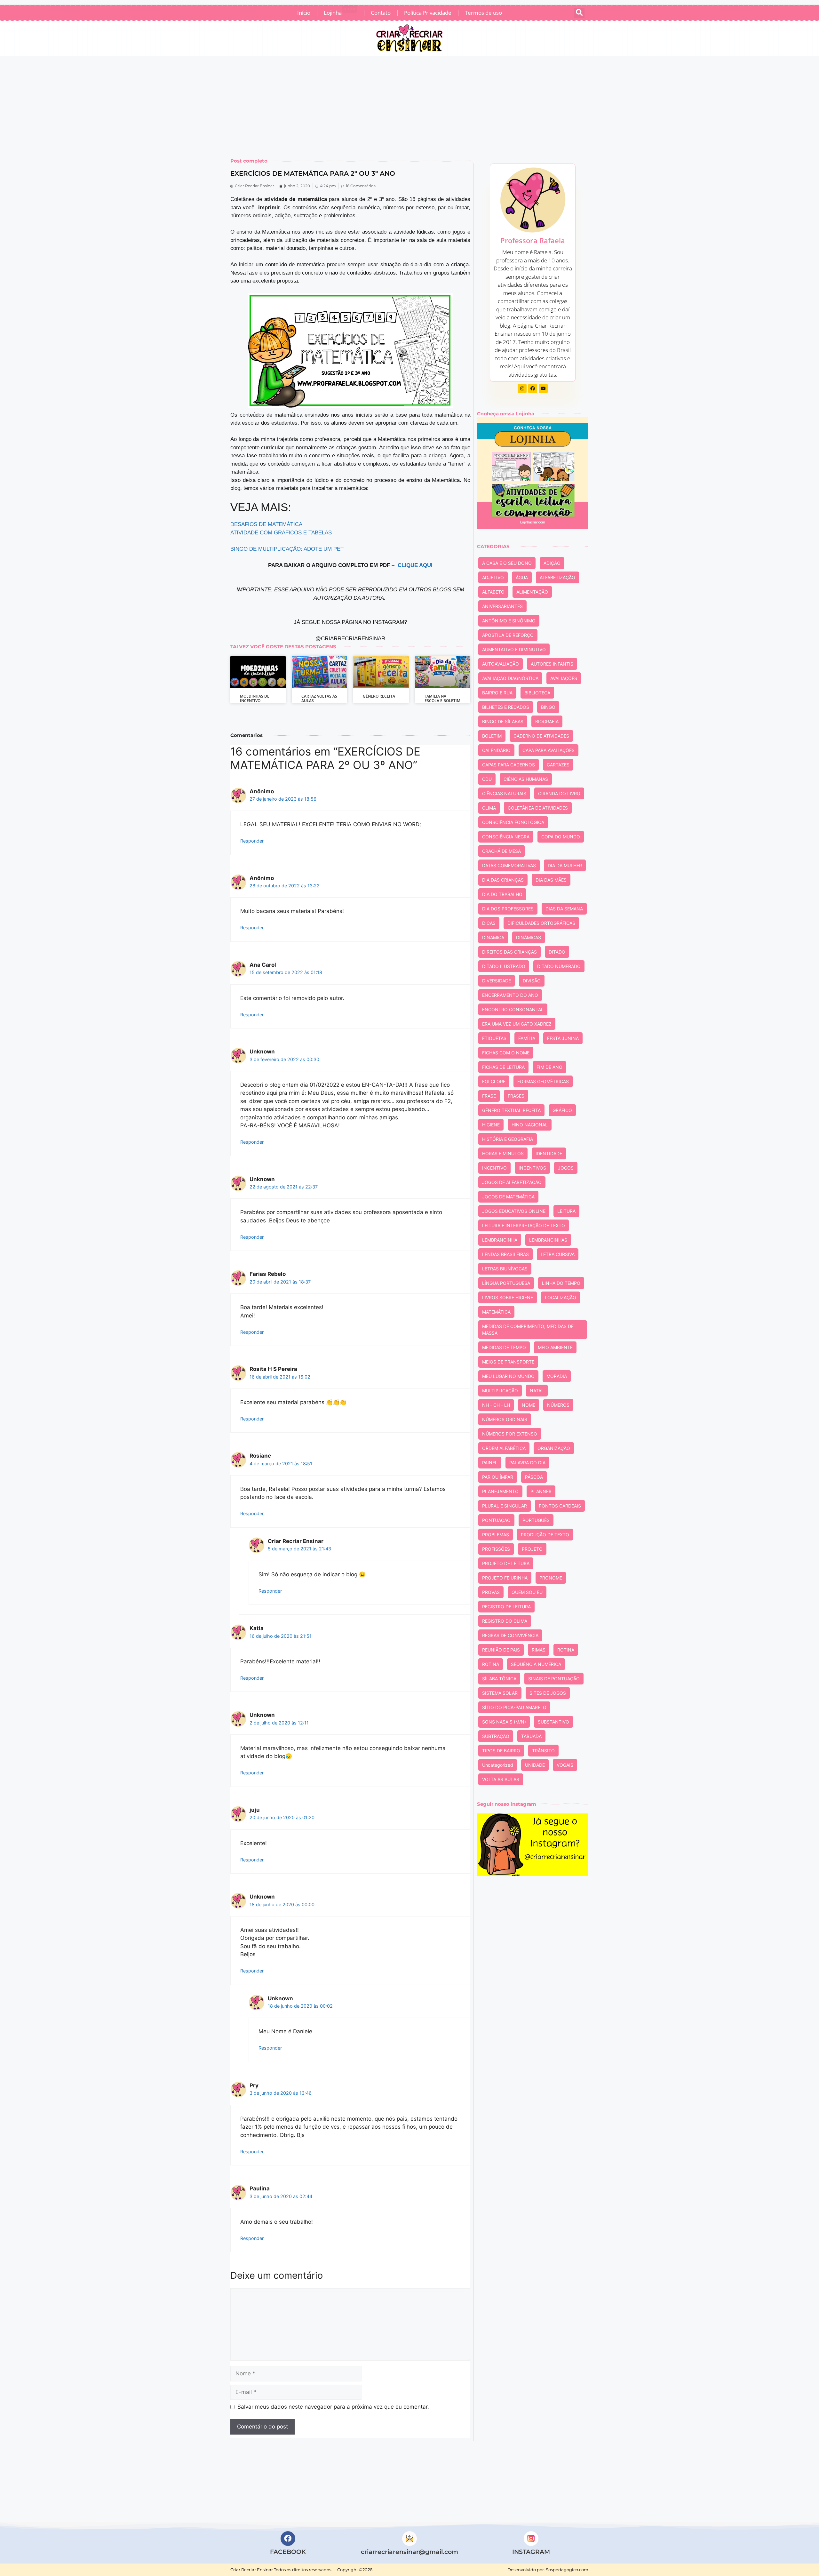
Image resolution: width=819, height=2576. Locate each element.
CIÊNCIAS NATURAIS (504, 793)
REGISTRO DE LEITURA (506, 1607)
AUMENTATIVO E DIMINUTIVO (514, 649)
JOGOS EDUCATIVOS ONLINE (514, 1211)
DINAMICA (493, 937)
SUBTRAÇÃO (496, 1736)
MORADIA (557, 1376)
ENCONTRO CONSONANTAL (513, 1009)
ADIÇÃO (552, 563)
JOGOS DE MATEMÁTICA (508, 1197)
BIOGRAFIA (547, 721)
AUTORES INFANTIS (552, 664)
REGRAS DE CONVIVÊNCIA (510, 1635)
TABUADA (531, 1736)
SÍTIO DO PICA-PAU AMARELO (514, 1707)
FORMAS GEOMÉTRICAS (543, 1081)
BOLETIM (492, 736)
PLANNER (541, 1491)
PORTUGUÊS (536, 1520)
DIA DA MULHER (565, 865)
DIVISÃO (532, 981)
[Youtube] (543, 388)
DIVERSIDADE (497, 981)
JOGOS (566, 1168)
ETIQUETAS (494, 1038)
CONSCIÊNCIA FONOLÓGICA (513, 822)
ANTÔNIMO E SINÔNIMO (509, 621)
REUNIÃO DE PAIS (501, 1650)
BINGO (548, 707)
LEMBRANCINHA (500, 1240)
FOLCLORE (494, 1081)
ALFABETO (493, 592)
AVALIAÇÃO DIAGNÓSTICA (510, 678)
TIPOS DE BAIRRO (501, 1751)
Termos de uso (483, 13)
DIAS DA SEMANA (564, 909)
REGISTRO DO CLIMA (505, 1621)
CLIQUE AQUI (415, 565)
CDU (487, 779)
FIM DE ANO (549, 1067)
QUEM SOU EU (527, 1592)
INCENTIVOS (532, 1168)
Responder (252, 841)
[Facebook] (533, 388)
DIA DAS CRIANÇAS (503, 880)
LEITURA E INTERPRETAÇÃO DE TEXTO (524, 1225)
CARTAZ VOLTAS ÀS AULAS (319, 698)
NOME (529, 1405)
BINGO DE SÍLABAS (503, 721)
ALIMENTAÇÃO (532, 592)
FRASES (516, 1096)
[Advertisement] (409, 104)
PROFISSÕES (496, 1549)
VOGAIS (565, 1765)
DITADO (557, 952)
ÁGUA (522, 577)
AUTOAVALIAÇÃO (501, 664)
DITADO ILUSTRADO (504, 966)
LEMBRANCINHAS (548, 1240)
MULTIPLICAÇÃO (500, 1391)
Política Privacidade (428, 13)
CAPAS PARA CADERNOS (509, 765)
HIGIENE (491, 1125)
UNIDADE (535, 1765)
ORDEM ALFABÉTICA (504, 1448)
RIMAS (539, 1650)
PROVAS (491, 1592)
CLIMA (489, 808)
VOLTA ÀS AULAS (501, 1779)
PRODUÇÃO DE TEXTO (545, 1535)
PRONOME (551, 1578)
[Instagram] (522, 388)
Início (304, 13)
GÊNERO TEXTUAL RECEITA (511, 1110)
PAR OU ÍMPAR (498, 1477)
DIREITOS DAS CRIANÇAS (509, 952)
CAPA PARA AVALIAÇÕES (549, 750)
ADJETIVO (493, 577)
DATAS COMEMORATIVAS (509, 865)
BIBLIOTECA (537, 693)
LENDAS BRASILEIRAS (505, 1254)
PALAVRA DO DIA (527, 1463)
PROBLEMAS (496, 1535)
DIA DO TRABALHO (502, 894)
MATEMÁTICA (496, 1312)
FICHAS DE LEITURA (503, 1067)
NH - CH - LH (496, 1405)
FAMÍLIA (527, 1038)
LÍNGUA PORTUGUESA (506, 1283)
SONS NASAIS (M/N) (504, 1722)
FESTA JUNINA (563, 1038)
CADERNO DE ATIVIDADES (541, 736)
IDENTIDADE (549, 1153)
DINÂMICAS (529, 937)
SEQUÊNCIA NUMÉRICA (536, 1664)
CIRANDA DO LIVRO (559, 793)
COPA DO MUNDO (561, 837)
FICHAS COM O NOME (506, 1053)
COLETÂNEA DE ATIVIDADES (538, 808)
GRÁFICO (562, 1110)
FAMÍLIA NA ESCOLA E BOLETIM (442, 698)
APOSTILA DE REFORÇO (508, 635)
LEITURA (566, 1211)
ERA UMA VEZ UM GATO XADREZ (517, 1024)
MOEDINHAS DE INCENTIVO (255, 698)
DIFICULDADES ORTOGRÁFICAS (541, 923)
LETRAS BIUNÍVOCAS (505, 1269)
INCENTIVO (494, 1168)
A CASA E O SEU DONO (507, 563)
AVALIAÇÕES (564, 678)
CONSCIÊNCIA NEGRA (506, 837)
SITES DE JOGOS (548, 1693)
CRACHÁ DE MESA (501, 851)
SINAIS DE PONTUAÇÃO (554, 1679)
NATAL (537, 1391)
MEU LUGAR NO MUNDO (508, 1376)
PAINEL (490, 1463)
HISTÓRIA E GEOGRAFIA (508, 1139)
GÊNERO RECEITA (379, 696)
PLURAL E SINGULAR (505, 1506)
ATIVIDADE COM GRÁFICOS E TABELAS (281, 533)
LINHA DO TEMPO (561, 1283)
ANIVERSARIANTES (502, 606)
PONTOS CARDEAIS (560, 1506)
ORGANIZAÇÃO (554, 1448)
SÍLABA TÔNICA (499, 1679)
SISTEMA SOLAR (500, 1693)
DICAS (489, 923)
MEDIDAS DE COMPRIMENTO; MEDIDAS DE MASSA (528, 1330)
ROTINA (566, 1650)
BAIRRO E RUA (497, 693)
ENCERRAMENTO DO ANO (510, 995)
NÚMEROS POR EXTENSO (510, 1434)
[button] (579, 13)
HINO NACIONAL (530, 1125)
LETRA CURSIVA (558, 1254)
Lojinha (340, 12)
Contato (381, 13)
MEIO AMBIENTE (555, 1347)
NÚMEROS (558, 1405)
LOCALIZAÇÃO (561, 1297)
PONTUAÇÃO (496, 1520)
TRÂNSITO (543, 1751)
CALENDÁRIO (496, 750)
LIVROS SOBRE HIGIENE (508, 1297)
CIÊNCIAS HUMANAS (526, 779)
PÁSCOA (534, 1477)
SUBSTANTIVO (553, 1722)
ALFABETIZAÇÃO (557, 577)
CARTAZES (558, 765)
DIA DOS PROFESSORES (508, 909)
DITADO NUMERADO (559, 966)
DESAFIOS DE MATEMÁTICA (266, 524)
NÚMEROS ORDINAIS (505, 1419)
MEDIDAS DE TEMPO (504, 1347)
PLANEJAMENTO (500, 1491)
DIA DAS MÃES (551, 880)
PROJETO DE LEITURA (506, 1563)
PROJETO (532, 1549)
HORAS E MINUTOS (503, 1153)
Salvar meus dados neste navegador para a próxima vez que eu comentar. (333, 2407)
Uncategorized (498, 1765)
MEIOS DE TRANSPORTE (508, 1362)
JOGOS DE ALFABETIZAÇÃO (512, 1182)
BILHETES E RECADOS (506, 707)
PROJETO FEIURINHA (505, 1578)
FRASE (489, 1096)
